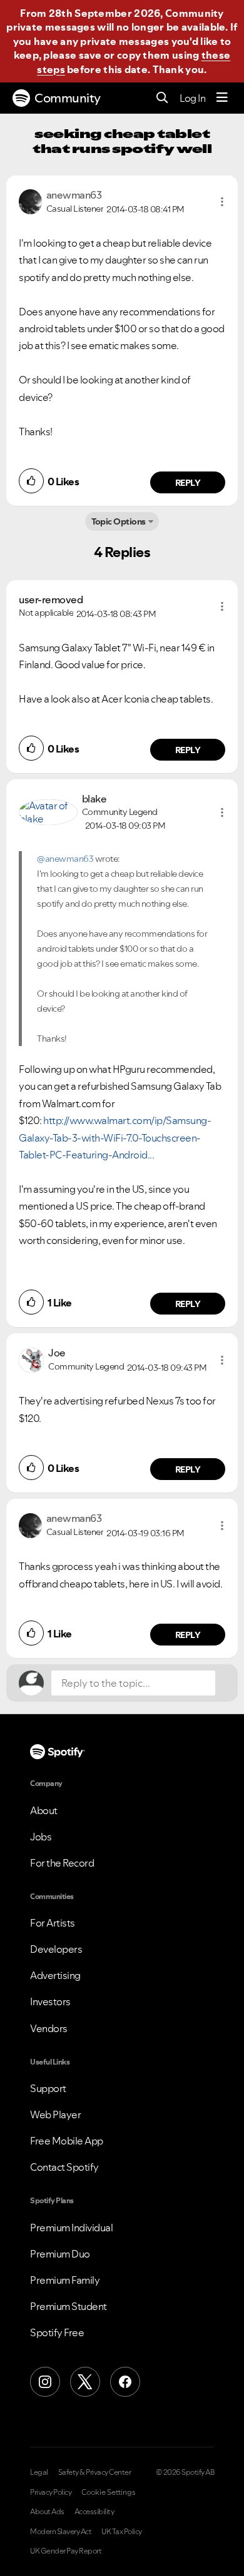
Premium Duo (60, 2254)
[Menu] (222, 98)
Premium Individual (71, 2228)
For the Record (62, 1863)
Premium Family (65, 2280)
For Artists (53, 1923)
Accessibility (94, 2512)
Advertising (55, 1975)
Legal (39, 2472)
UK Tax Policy (122, 2532)
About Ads (47, 2512)
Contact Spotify (64, 2167)
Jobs (41, 1837)
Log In (192, 98)
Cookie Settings (109, 2492)
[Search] (162, 98)
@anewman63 (65, 859)
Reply (188, 483)
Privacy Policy (51, 2492)
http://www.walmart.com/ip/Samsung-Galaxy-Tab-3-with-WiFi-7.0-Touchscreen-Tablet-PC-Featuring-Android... (115, 1137)
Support (48, 2088)
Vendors (49, 2028)
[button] (222, 202)
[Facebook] (125, 2382)
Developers (56, 1949)
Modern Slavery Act (61, 2532)
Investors (50, 2001)
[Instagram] (45, 2382)
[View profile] (30, 200)
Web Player (55, 2115)
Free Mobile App (67, 2141)
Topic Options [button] (119, 521)
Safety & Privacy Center (95, 2472)
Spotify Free (57, 2332)
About (44, 1810)
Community (68, 98)
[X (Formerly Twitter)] (85, 2382)
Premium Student (69, 2306)
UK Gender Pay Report (66, 2551)
